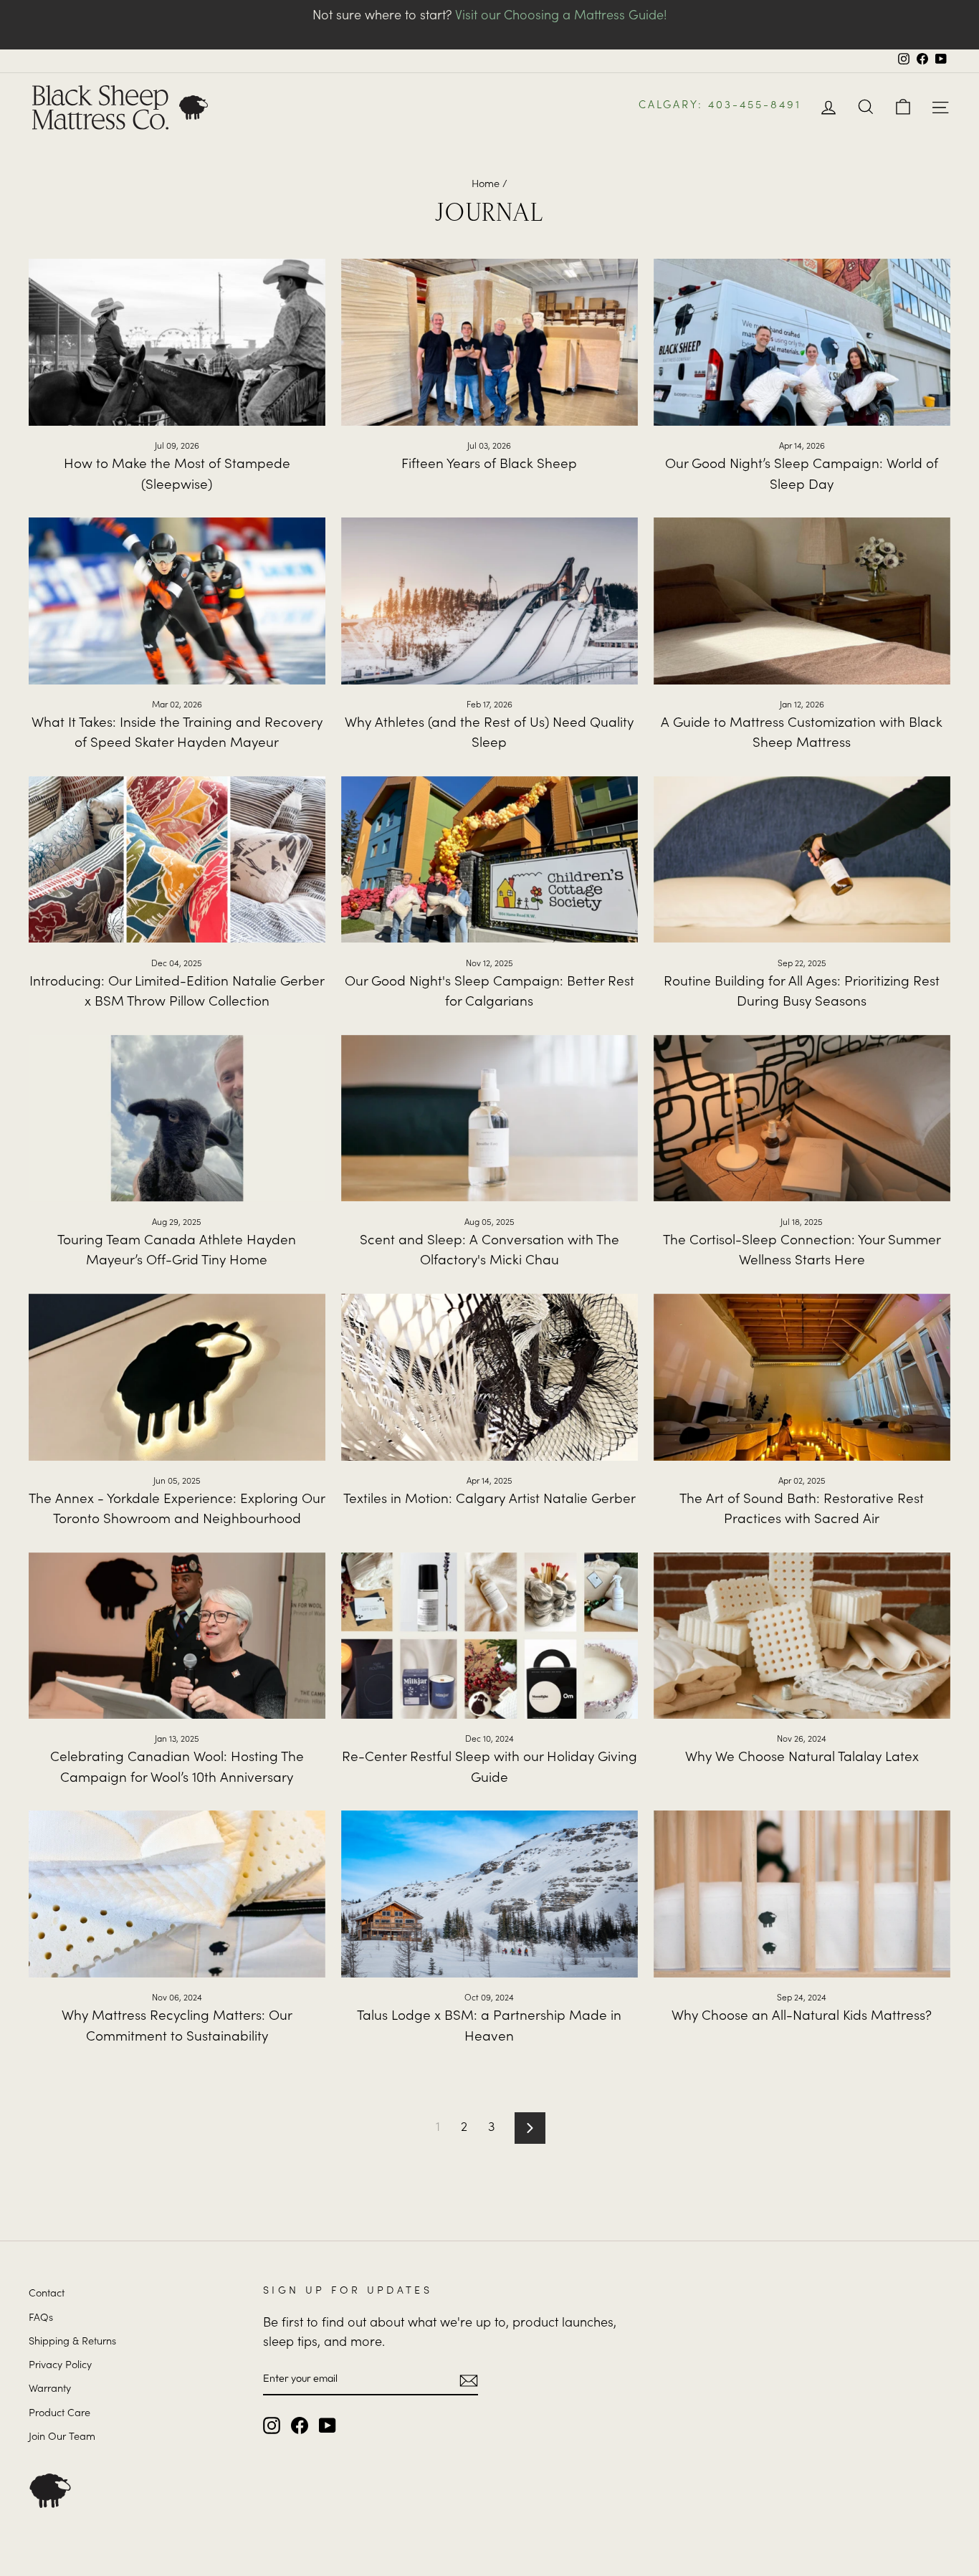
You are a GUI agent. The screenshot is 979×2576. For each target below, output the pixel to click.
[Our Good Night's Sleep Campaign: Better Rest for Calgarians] (489, 860)
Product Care (59, 2414)
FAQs (41, 2319)
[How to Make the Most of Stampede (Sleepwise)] (177, 342)
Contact (47, 2294)
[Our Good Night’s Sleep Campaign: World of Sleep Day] (802, 342)
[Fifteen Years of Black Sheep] (489, 342)
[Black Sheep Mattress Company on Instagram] (272, 2425)
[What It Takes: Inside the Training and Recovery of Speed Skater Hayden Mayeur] (177, 601)
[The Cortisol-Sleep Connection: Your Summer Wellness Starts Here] (802, 1118)
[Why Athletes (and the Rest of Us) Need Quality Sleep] (489, 601)
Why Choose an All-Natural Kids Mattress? (802, 2017)
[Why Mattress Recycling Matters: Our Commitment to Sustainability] (177, 1894)
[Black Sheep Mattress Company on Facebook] (300, 2425)
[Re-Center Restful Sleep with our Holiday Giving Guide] (489, 1636)
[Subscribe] (469, 2379)
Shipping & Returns (72, 2342)
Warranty (50, 2390)
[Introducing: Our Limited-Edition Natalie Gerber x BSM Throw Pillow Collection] (177, 860)
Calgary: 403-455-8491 (720, 106)
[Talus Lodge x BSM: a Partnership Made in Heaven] (489, 1894)
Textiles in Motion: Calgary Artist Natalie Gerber (489, 1500)
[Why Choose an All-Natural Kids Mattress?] (802, 1894)
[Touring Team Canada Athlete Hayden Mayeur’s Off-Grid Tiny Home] (177, 1118)
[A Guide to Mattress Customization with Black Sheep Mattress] (802, 601)
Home (486, 185)
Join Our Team (62, 2438)
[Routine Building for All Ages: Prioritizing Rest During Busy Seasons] (802, 860)
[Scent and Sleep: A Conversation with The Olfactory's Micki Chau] (489, 1118)
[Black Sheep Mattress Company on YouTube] (328, 2425)
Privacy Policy (60, 2366)
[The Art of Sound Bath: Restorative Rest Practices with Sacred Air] (802, 1377)
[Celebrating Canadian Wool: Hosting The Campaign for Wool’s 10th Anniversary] (177, 1636)
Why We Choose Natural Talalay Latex (802, 1758)
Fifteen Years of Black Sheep (489, 465)
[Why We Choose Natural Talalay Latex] (802, 1636)
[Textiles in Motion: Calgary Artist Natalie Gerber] (489, 1377)
